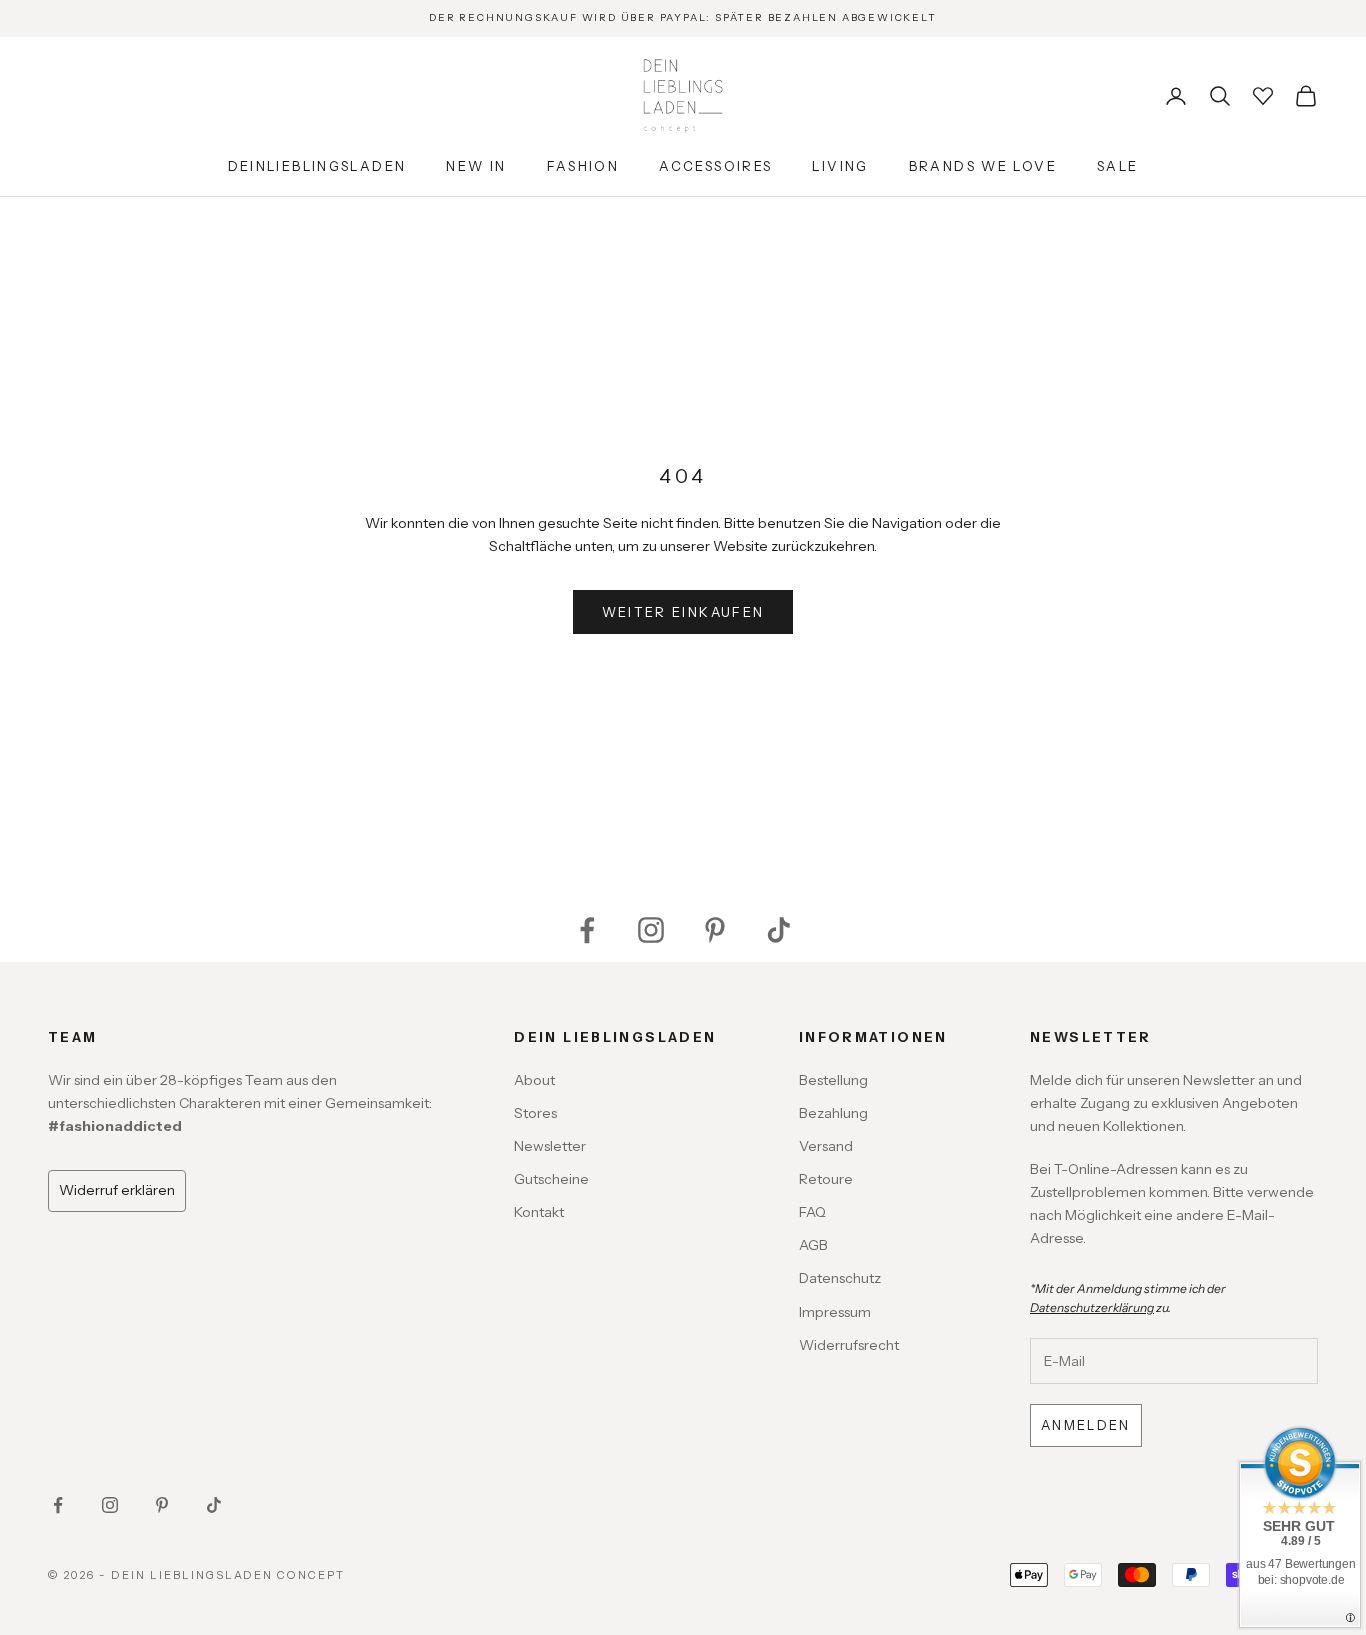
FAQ (812, 1212)
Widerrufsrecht (849, 1345)
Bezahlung (833, 1113)
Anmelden (1086, 1425)
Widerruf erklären (117, 1190)
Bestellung (833, 1080)
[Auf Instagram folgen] (651, 930)
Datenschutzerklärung (1092, 1307)
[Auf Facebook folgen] (587, 930)
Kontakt (539, 1212)
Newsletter (550, 1146)
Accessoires (715, 166)
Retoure (826, 1179)
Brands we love (983, 166)
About (534, 1080)
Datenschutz (840, 1278)
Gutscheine (551, 1179)
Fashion (583, 166)
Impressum (835, 1312)
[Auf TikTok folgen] (779, 930)
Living (840, 166)
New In (476, 166)
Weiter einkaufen (683, 612)
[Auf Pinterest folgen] (715, 930)
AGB (813, 1245)
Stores (535, 1113)
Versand (826, 1146)
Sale (1118, 166)
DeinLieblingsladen (317, 166)
